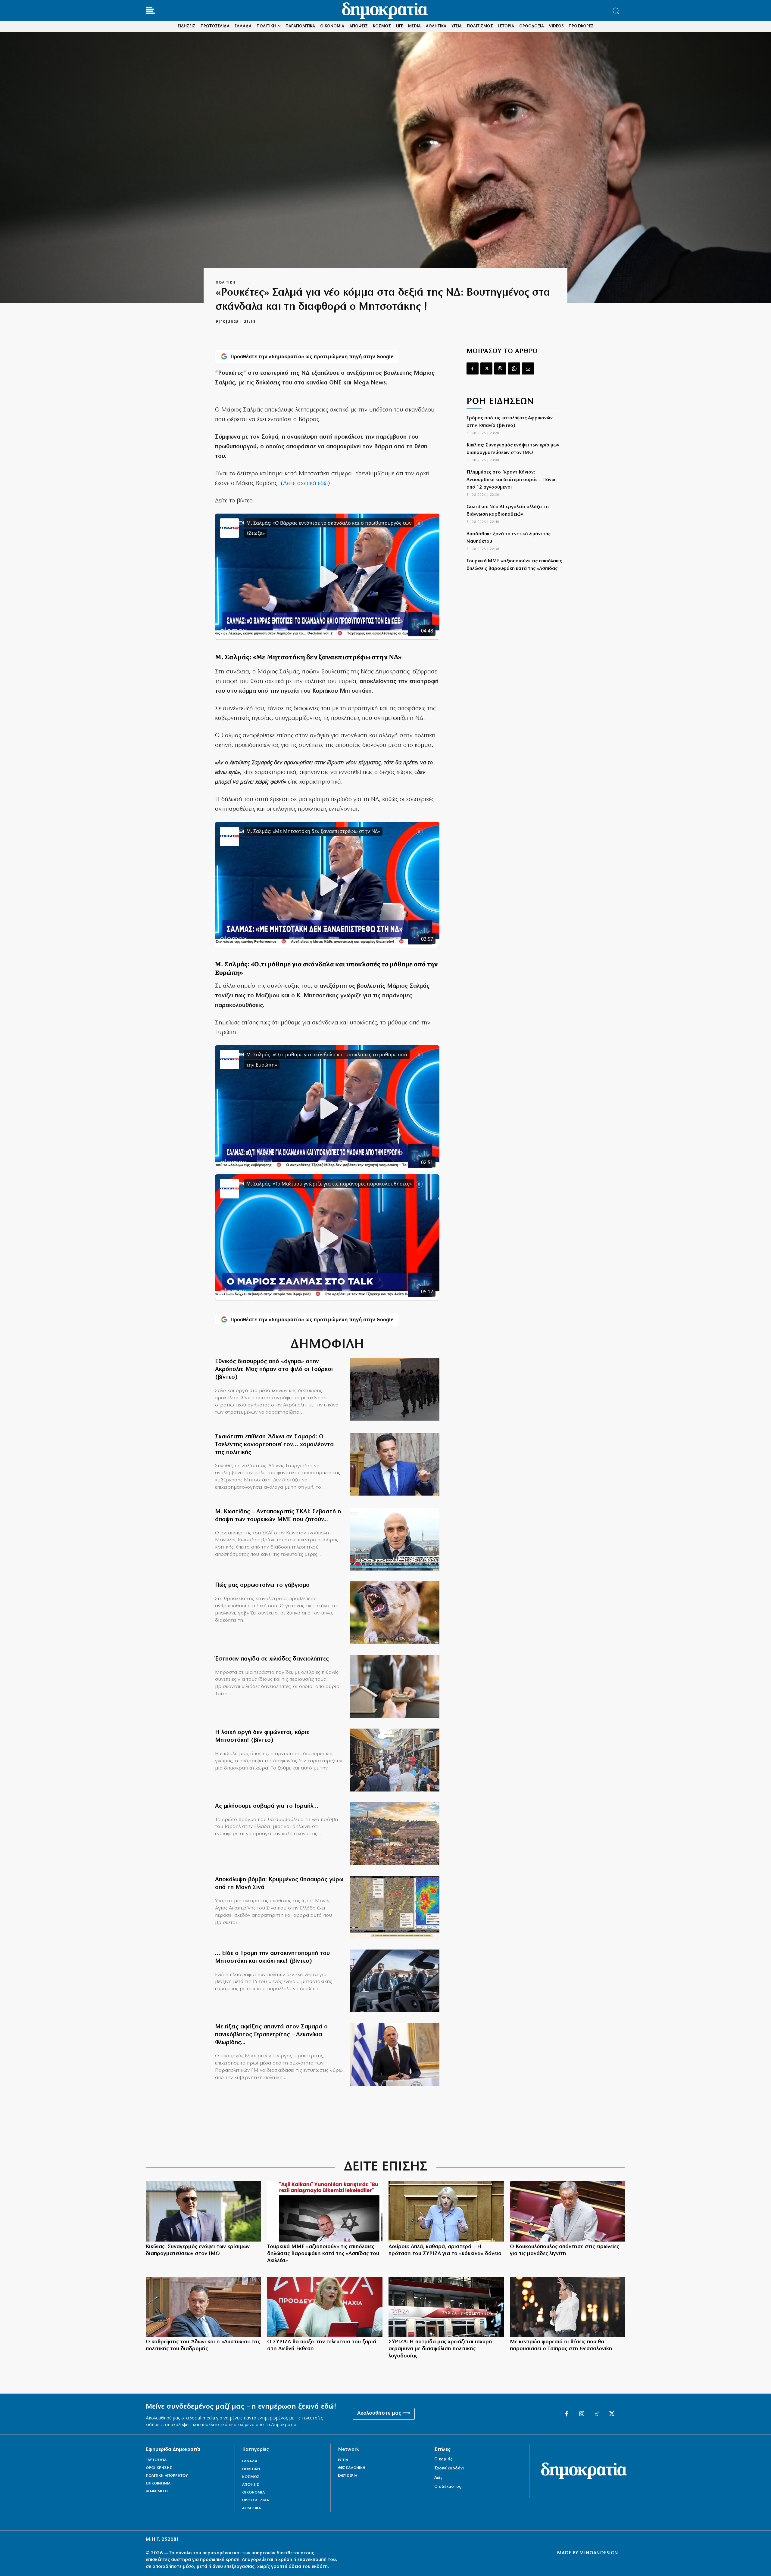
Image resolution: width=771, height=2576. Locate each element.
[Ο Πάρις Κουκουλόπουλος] (568, 2211)
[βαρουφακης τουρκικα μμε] (325, 2211)
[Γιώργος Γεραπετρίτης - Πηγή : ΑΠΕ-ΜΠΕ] (395, 2054)
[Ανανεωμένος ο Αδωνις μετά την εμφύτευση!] (203, 2307)
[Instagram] (582, 2414)
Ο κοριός (443, 2459)
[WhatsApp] (514, 368)
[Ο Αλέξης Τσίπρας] (568, 2307)
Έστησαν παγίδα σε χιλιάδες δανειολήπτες (272, 1659)
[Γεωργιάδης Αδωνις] (395, 1464)
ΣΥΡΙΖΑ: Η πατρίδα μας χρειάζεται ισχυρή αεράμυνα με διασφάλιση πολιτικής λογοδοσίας (440, 2349)
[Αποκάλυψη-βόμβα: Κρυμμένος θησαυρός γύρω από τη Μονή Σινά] (395, 1907)
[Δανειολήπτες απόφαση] (395, 1687)
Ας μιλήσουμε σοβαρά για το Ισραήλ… (267, 1806)
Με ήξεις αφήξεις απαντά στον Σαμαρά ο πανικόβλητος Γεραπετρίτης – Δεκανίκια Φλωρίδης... (271, 2035)
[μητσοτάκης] (395, 1981)
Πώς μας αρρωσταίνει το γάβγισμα (262, 1585)
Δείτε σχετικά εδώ (305, 483)
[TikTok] (597, 2414)
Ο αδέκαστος (448, 2487)
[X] (486, 368)
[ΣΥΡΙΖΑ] (446, 2307)
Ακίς (438, 2478)
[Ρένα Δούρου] (446, 2211)
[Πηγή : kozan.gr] (395, 1760)
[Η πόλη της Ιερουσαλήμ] (395, 1834)
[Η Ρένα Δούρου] (325, 2307)
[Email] (528, 368)
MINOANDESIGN (599, 2553)
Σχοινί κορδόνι (449, 2468)
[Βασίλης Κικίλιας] (203, 2211)
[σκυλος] (395, 1613)
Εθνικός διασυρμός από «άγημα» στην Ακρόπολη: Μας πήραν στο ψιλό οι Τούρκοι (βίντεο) (274, 1369)
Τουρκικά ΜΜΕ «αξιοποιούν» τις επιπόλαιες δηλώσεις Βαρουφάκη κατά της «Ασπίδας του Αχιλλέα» (514, 569)
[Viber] (500, 368)
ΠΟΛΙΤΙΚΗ (225, 283)
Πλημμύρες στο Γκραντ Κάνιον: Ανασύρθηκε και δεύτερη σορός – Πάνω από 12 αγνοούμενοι (511, 480)
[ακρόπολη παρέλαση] (395, 1389)
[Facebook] (473, 368)
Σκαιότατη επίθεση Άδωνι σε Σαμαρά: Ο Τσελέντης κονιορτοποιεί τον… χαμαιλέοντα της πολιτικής (274, 1445)
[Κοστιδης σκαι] (395, 1539)
